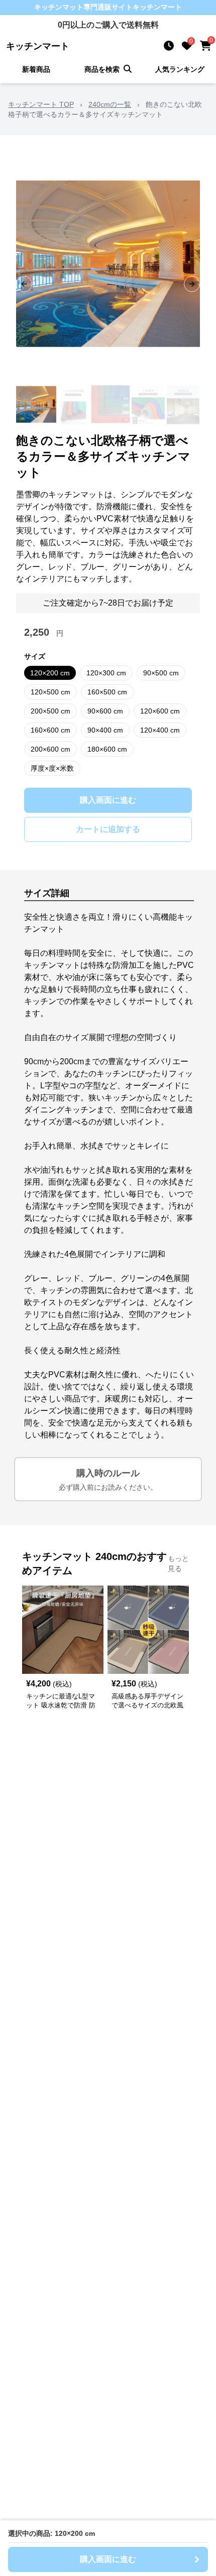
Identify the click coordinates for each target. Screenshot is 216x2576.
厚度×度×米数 (52, 768)
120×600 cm (160, 711)
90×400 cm (105, 730)
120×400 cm (160, 730)
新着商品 (36, 69)
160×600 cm (50, 730)
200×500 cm (50, 711)
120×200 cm (50, 673)
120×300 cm (106, 673)
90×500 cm (161, 673)
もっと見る (178, 1563)
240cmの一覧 (110, 104)
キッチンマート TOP (41, 104)
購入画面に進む (108, 800)
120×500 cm (50, 692)
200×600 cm (50, 749)
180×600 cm (107, 749)
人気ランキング (180, 69)
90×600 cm (105, 711)
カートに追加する (108, 829)
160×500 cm (107, 692)
